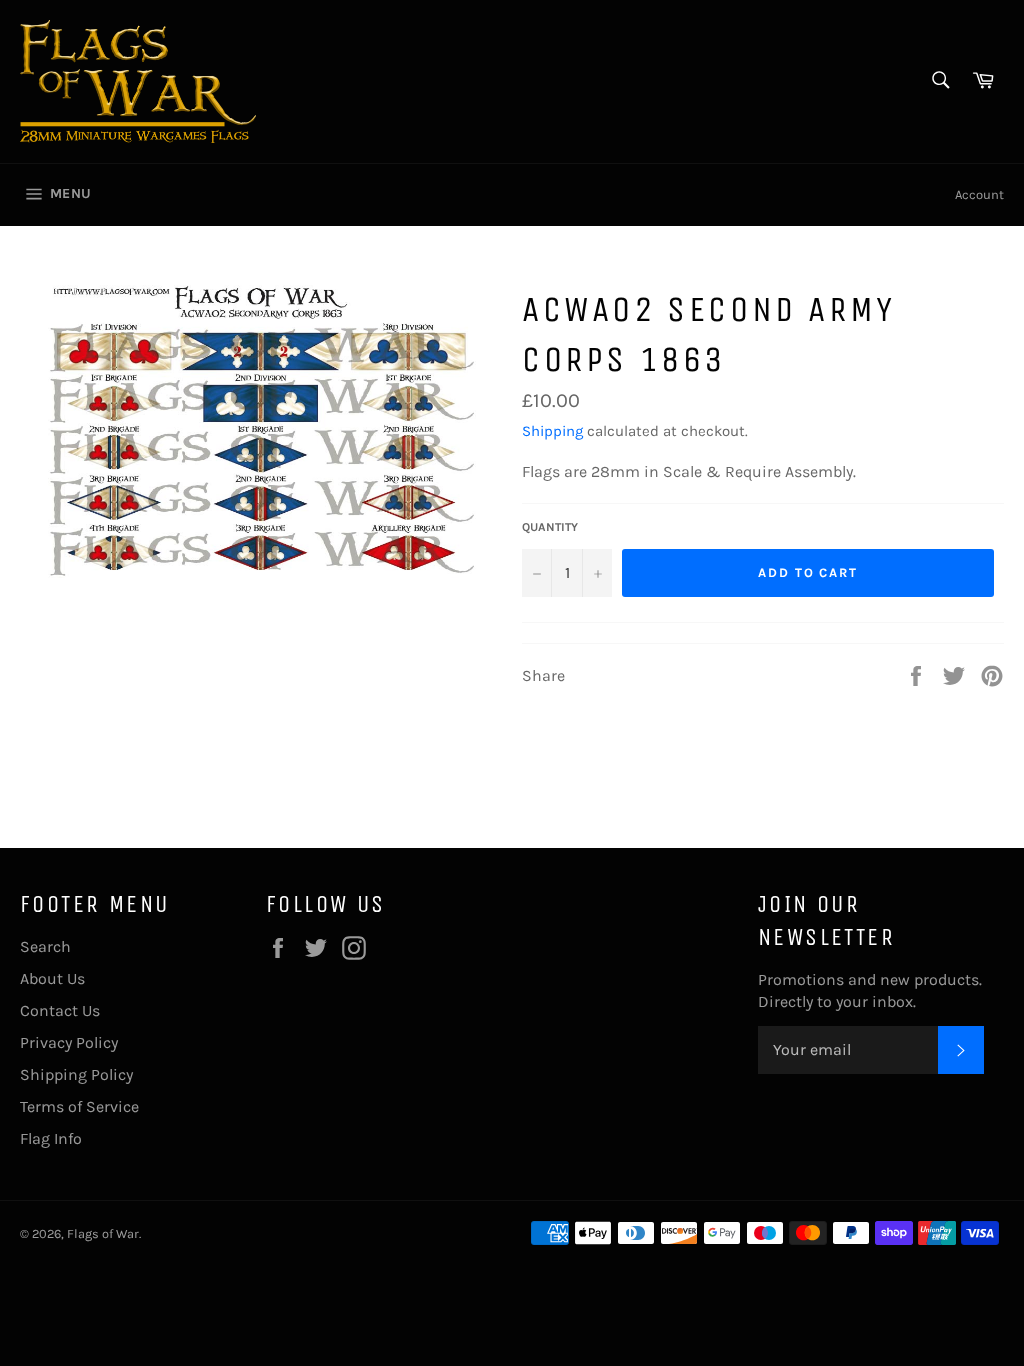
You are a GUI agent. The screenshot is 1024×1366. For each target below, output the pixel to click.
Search (45, 946)
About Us (52, 978)
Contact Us (60, 1010)
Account (979, 194)
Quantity (550, 527)
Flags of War (103, 1233)
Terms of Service (79, 1106)
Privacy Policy (69, 1042)
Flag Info (51, 1138)
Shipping (552, 431)
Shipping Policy (76, 1074)
